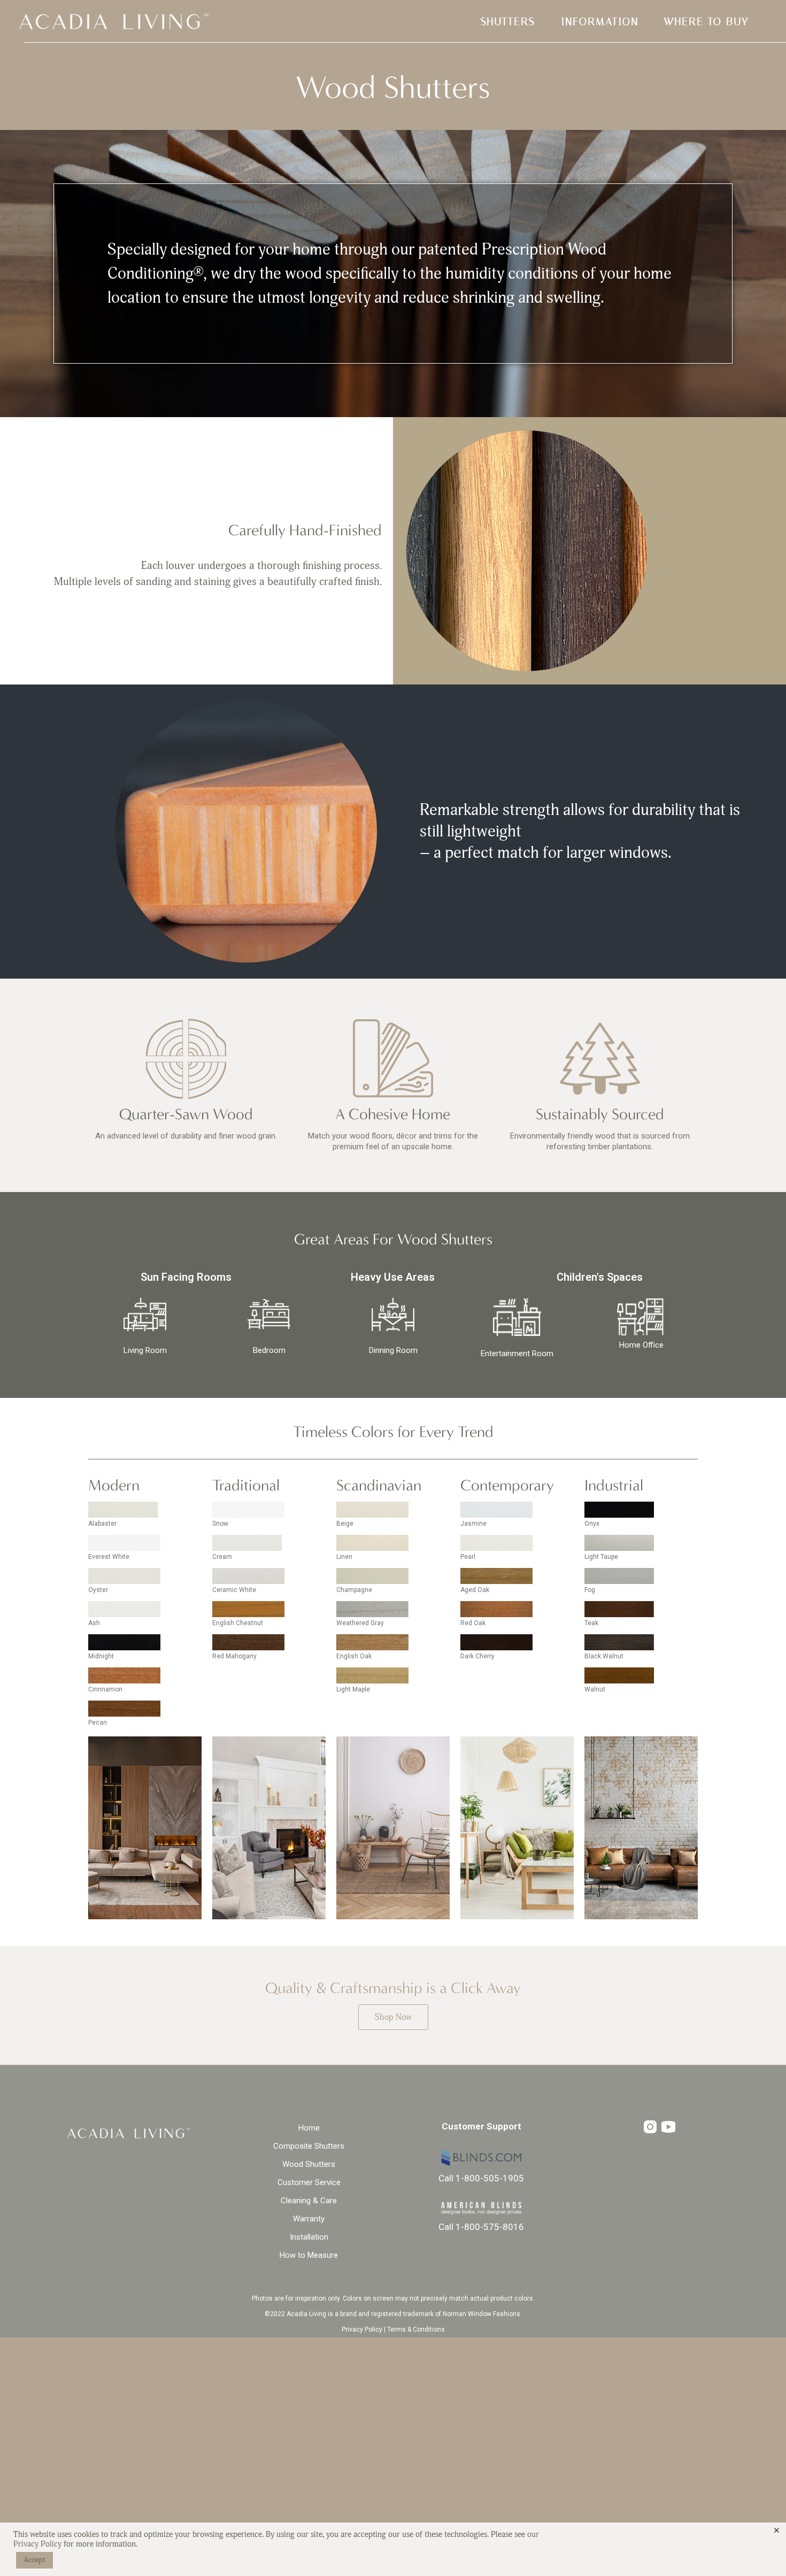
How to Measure (309, 2255)
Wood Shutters (309, 2164)
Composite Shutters (309, 2146)
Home (309, 2128)
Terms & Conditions (416, 2329)
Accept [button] (34, 2560)
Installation (309, 2237)
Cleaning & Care (309, 2201)
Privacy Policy (362, 2329)
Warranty (309, 2219)
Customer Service (309, 2182)
